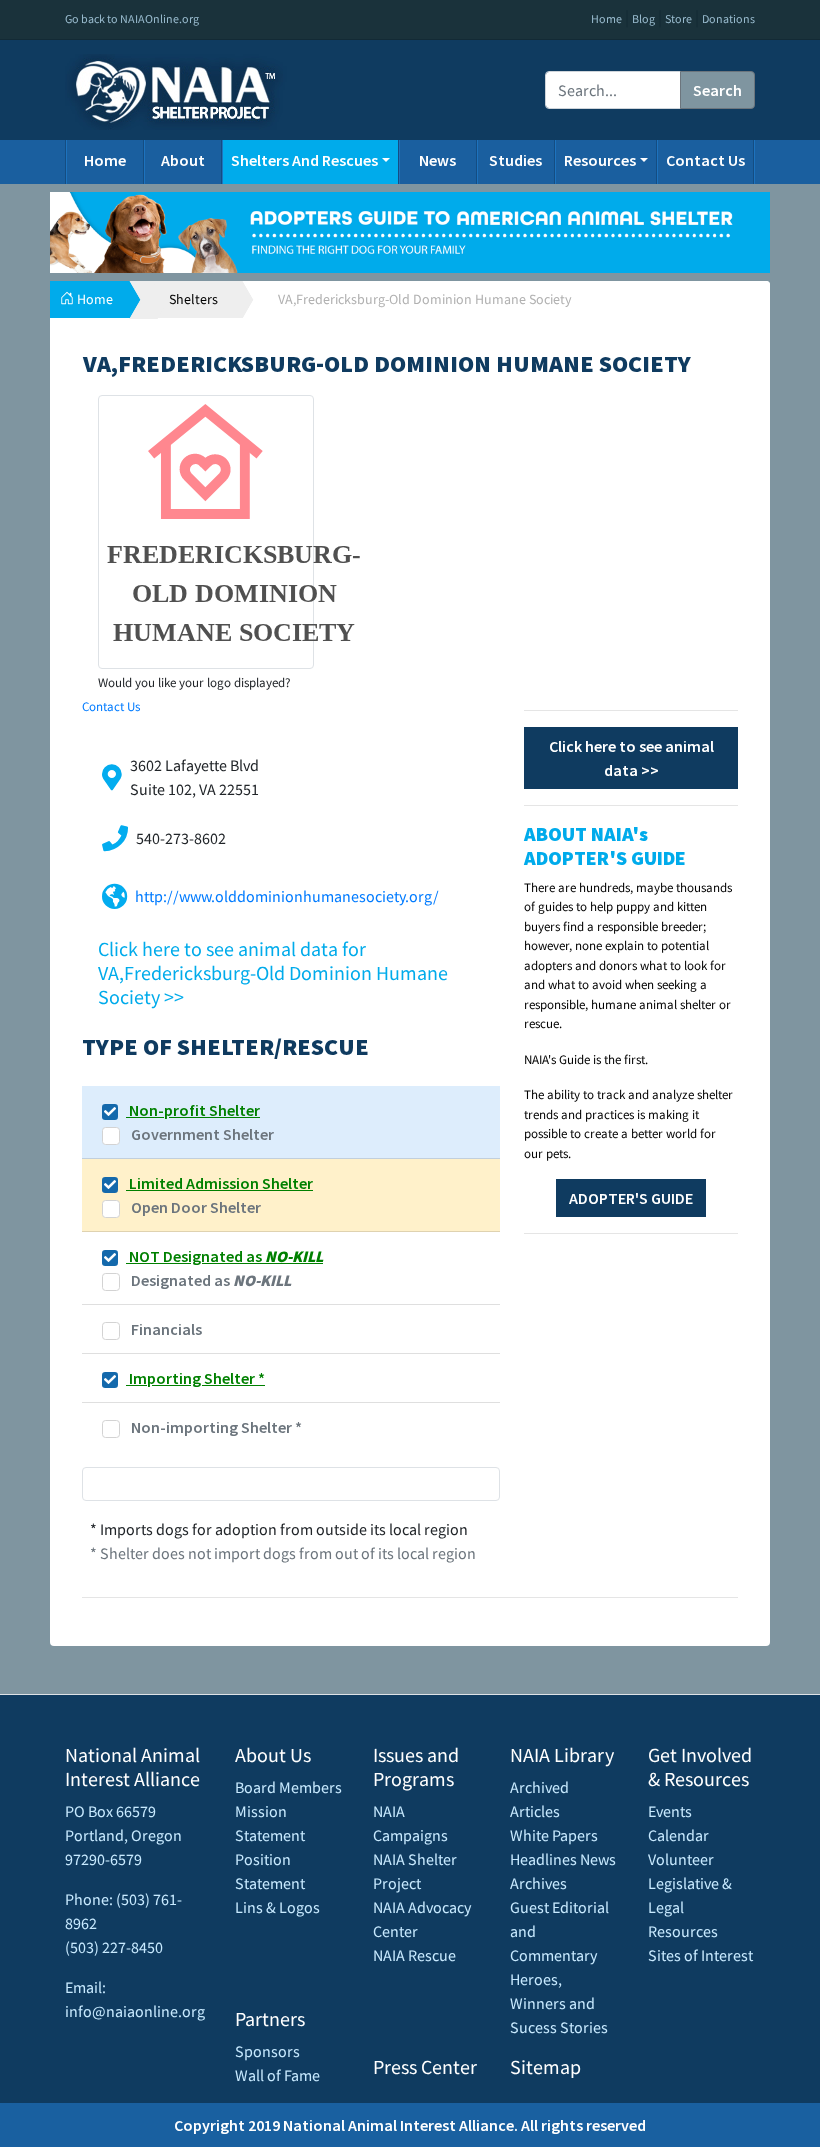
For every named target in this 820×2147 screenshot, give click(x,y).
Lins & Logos (277, 1907)
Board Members (288, 1787)
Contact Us (705, 160)
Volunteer (681, 1859)
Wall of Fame (277, 2075)
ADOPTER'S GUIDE (631, 1198)
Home (606, 18)
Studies (515, 160)
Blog (643, 18)
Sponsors (267, 2051)
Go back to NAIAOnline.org (132, 18)
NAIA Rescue (414, 1955)
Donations (728, 18)
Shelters (193, 299)
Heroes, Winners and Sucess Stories (559, 2003)
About (183, 160)
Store (678, 18)
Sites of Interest (700, 1955)
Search (717, 90)
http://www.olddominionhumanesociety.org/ (287, 896)
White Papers (554, 1835)
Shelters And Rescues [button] (304, 160)
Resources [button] (600, 160)
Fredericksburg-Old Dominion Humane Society (234, 593)
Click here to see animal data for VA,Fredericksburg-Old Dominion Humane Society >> (273, 972)
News (437, 160)
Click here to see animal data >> (631, 758)
